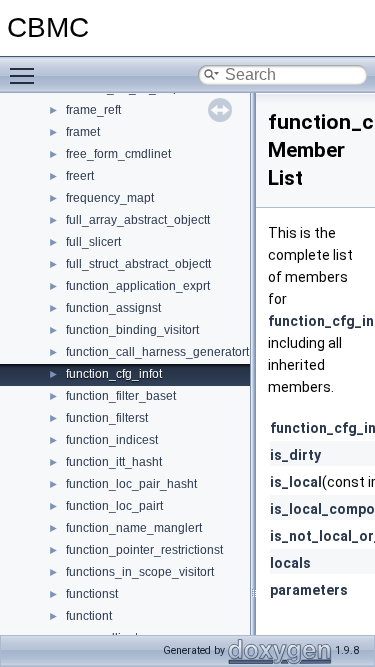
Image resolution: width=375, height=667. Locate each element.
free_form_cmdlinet (118, 154)
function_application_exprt (138, 286)
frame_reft (93, 110)
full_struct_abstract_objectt (138, 264)
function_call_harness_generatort (157, 352)
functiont (89, 616)
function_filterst (107, 418)
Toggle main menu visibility (26, 75)
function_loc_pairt (114, 506)
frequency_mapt (110, 198)
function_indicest (112, 440)
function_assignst (113, 308)
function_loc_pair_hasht (131, 484)
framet (83, 132)
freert (80, 176)
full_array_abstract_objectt (138, 220)
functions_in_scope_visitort (140, 572)
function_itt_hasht (114, 462)
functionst (92, 594)
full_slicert (93, 242)
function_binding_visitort (132, 330)
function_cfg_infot (114, 374)
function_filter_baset (121, 396)
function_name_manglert (134, 528)
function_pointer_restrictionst (144, 550)
